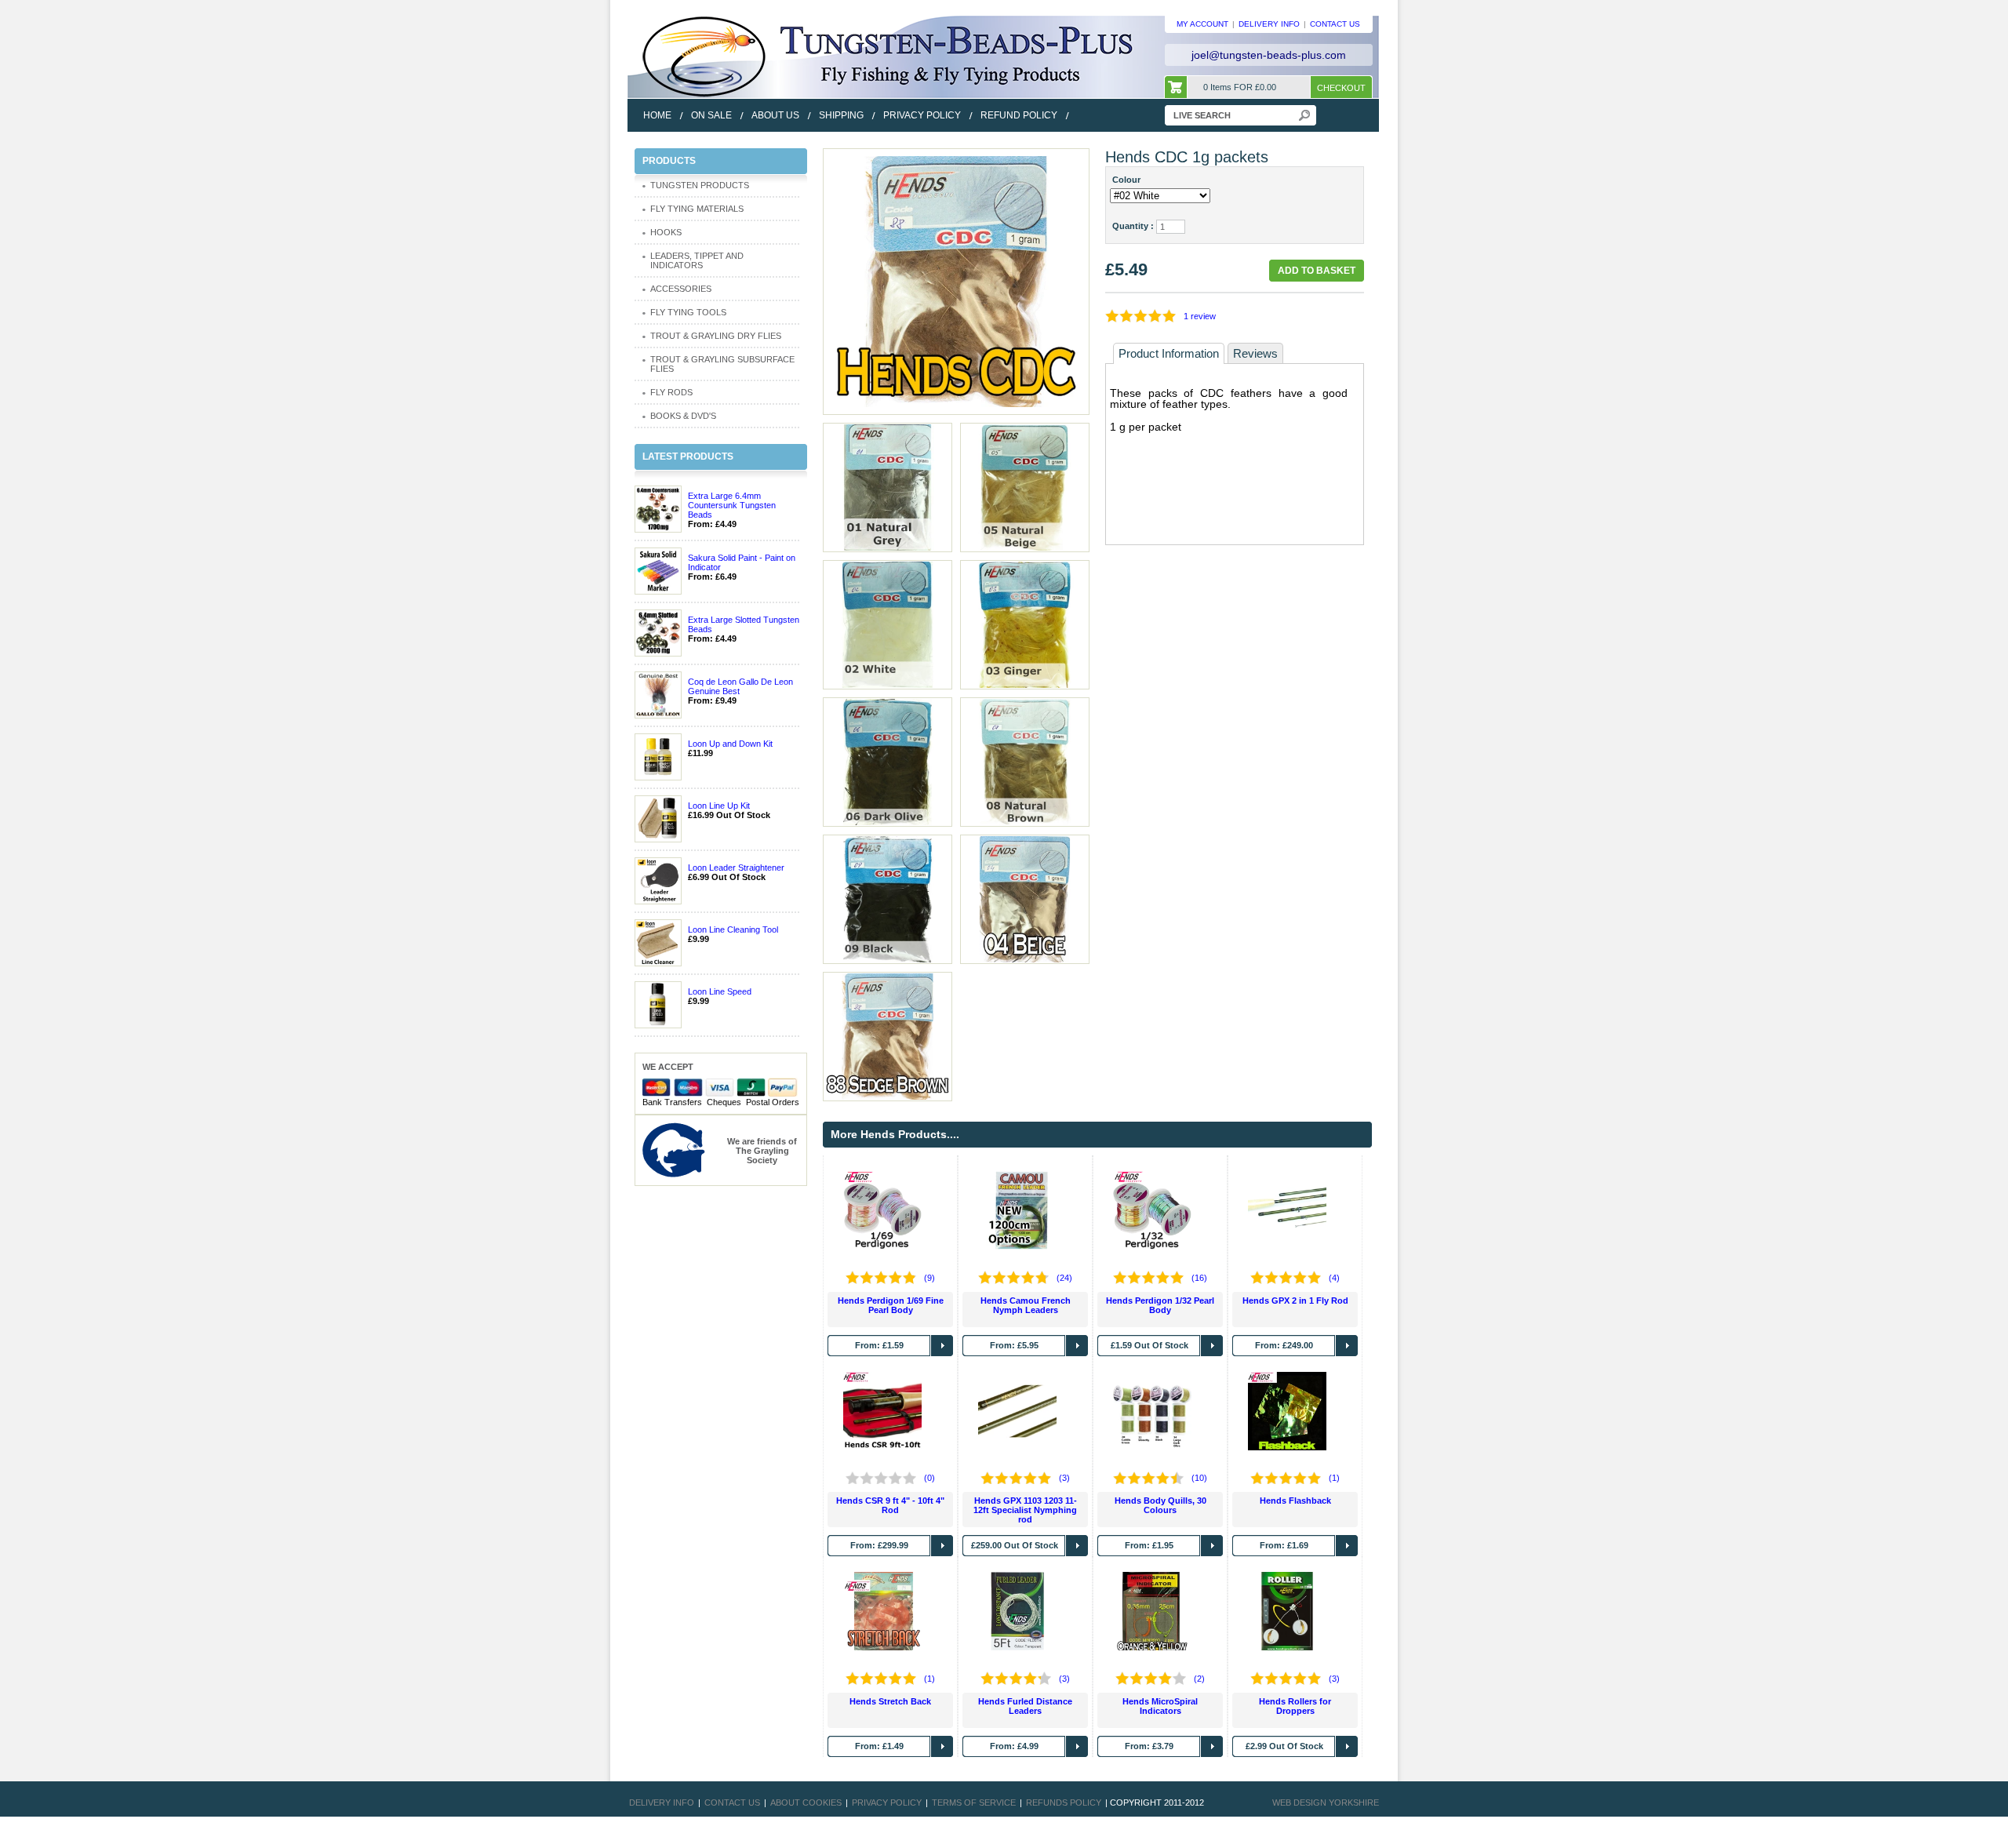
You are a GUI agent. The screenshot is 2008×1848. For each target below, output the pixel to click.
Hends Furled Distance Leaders (1025, 1706)
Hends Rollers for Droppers (1295, 1706)
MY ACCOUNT (1202, 24)
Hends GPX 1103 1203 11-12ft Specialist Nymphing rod (1025, 1510)
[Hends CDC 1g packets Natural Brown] (1024, 761)
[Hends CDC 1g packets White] (887, 624)
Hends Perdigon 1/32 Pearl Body (1160, 1305)
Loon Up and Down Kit (730, 744)
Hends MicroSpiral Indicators (1160, 1706)
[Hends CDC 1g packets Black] (887, 898)
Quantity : (1133, 226)
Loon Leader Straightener (736, 868)
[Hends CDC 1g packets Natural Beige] (1024, 486)
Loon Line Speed (720, 991)
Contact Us (732, 1803)
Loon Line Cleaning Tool (733, 929)
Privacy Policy (887, 1803)
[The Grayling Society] (674, 1149)
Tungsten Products (700, 185)
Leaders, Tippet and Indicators (697, 260)
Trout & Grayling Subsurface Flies (722, 364)
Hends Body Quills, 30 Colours (1160, 1505)
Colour (1129, 180)
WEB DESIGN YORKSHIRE (1326, 1803)
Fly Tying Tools (688, 312)
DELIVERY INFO (1269, 24)
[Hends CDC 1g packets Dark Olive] (887, 761)
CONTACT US (1335, 24)
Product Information (1169, 353)
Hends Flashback (1295, 1501)
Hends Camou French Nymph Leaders (1026, 1305)
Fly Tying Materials (697, 209)
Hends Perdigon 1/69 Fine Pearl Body (891, 1305)
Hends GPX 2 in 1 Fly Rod (1295, 1301)
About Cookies (806, 1803)
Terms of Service (974, 1803)
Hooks (666, 232)
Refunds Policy (1064, 1803)
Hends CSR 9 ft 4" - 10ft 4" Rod (890, 1505)
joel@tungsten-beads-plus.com (1269, 55)
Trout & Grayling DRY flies (716, 336)
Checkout (1341, 88)
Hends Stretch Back (890, 1701)
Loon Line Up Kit (719, 806)
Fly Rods (671, 392)
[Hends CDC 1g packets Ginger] (1024, 624)
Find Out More (942, 1346)
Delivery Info (662, 1803)
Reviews (1255, 353)
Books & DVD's (683, 416)
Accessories (681, 289)
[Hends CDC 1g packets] (956, 281)
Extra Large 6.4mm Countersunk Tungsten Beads (732, 505)
